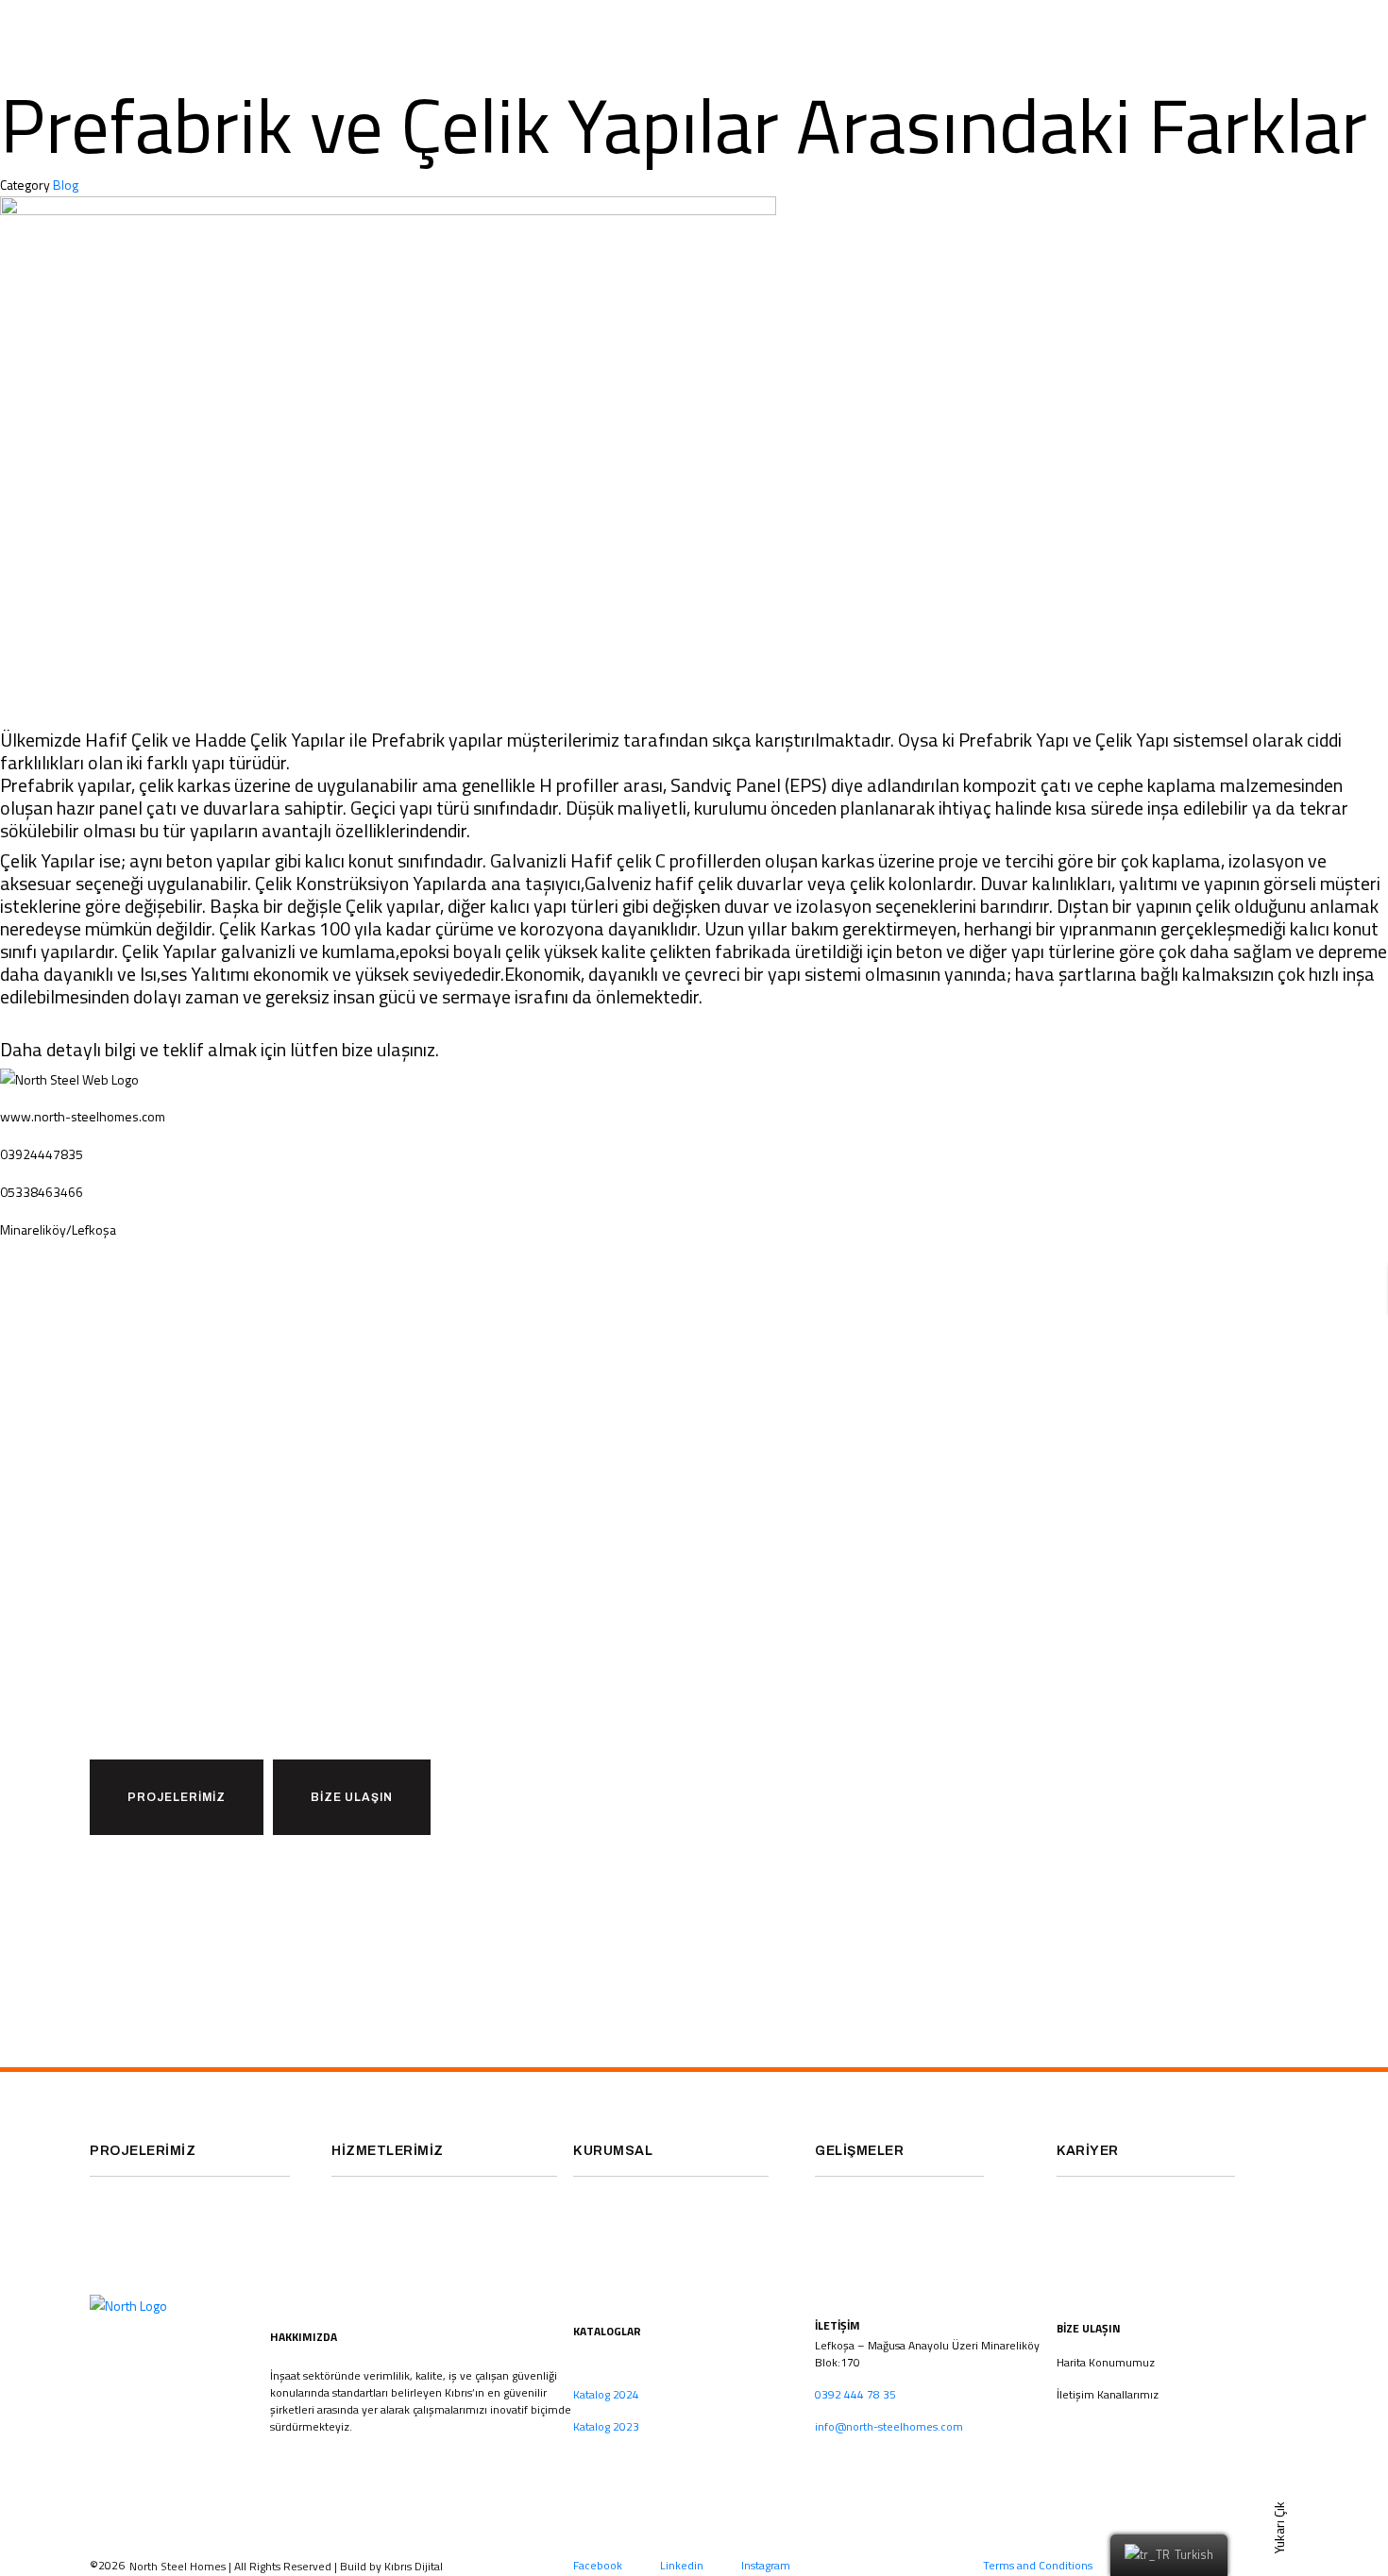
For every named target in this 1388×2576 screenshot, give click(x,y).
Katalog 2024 (606, 2394)
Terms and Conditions (1038, 2565)
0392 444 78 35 (855, 2394)
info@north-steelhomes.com (889, 2426)
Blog (66, 185)
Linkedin (682, 2565)
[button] (177, 1797)
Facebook (598, 2565)
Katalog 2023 (606, 2426)
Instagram (766, 2565)
